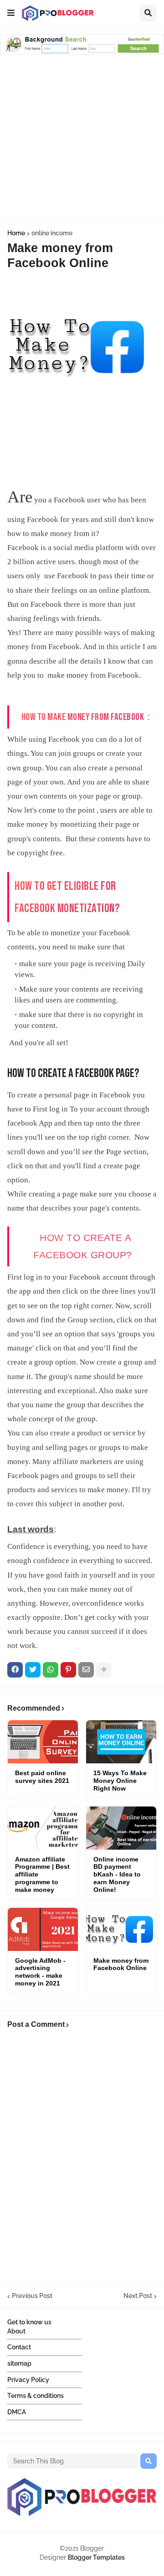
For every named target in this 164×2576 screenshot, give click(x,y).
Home (16, 233)
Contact (19, 2347)
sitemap (19, 2363)
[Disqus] (82, 2159)
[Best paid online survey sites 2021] (43, 1742)
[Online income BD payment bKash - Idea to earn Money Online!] (121, 1828)
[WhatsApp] (51, 1670)
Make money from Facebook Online (121, 1964)
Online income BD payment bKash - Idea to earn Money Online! (117, 1874)
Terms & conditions (36, 2396)
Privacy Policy (28, 2380)
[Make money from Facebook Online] (121, 1929)
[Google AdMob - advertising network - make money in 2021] (43, 1929)
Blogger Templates (96, 2557)
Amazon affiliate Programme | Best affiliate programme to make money (42, 1874)
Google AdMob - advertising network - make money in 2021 (40, 1972)
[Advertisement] (82, 139)
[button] (11, 13)
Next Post (138, 2296)
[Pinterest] (68, 1670)
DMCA (17, 2412)
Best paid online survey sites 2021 (42, 1777)
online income (52, 233)
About (16, 2331)
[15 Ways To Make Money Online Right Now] (121, 1742)
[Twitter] (33, 1670)
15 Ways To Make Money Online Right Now (120, 1781)
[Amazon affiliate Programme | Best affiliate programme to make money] (43, 1828)
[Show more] (104, 1670)
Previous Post (32, 2296)
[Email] (86, 1670)
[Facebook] (15, 1670)
